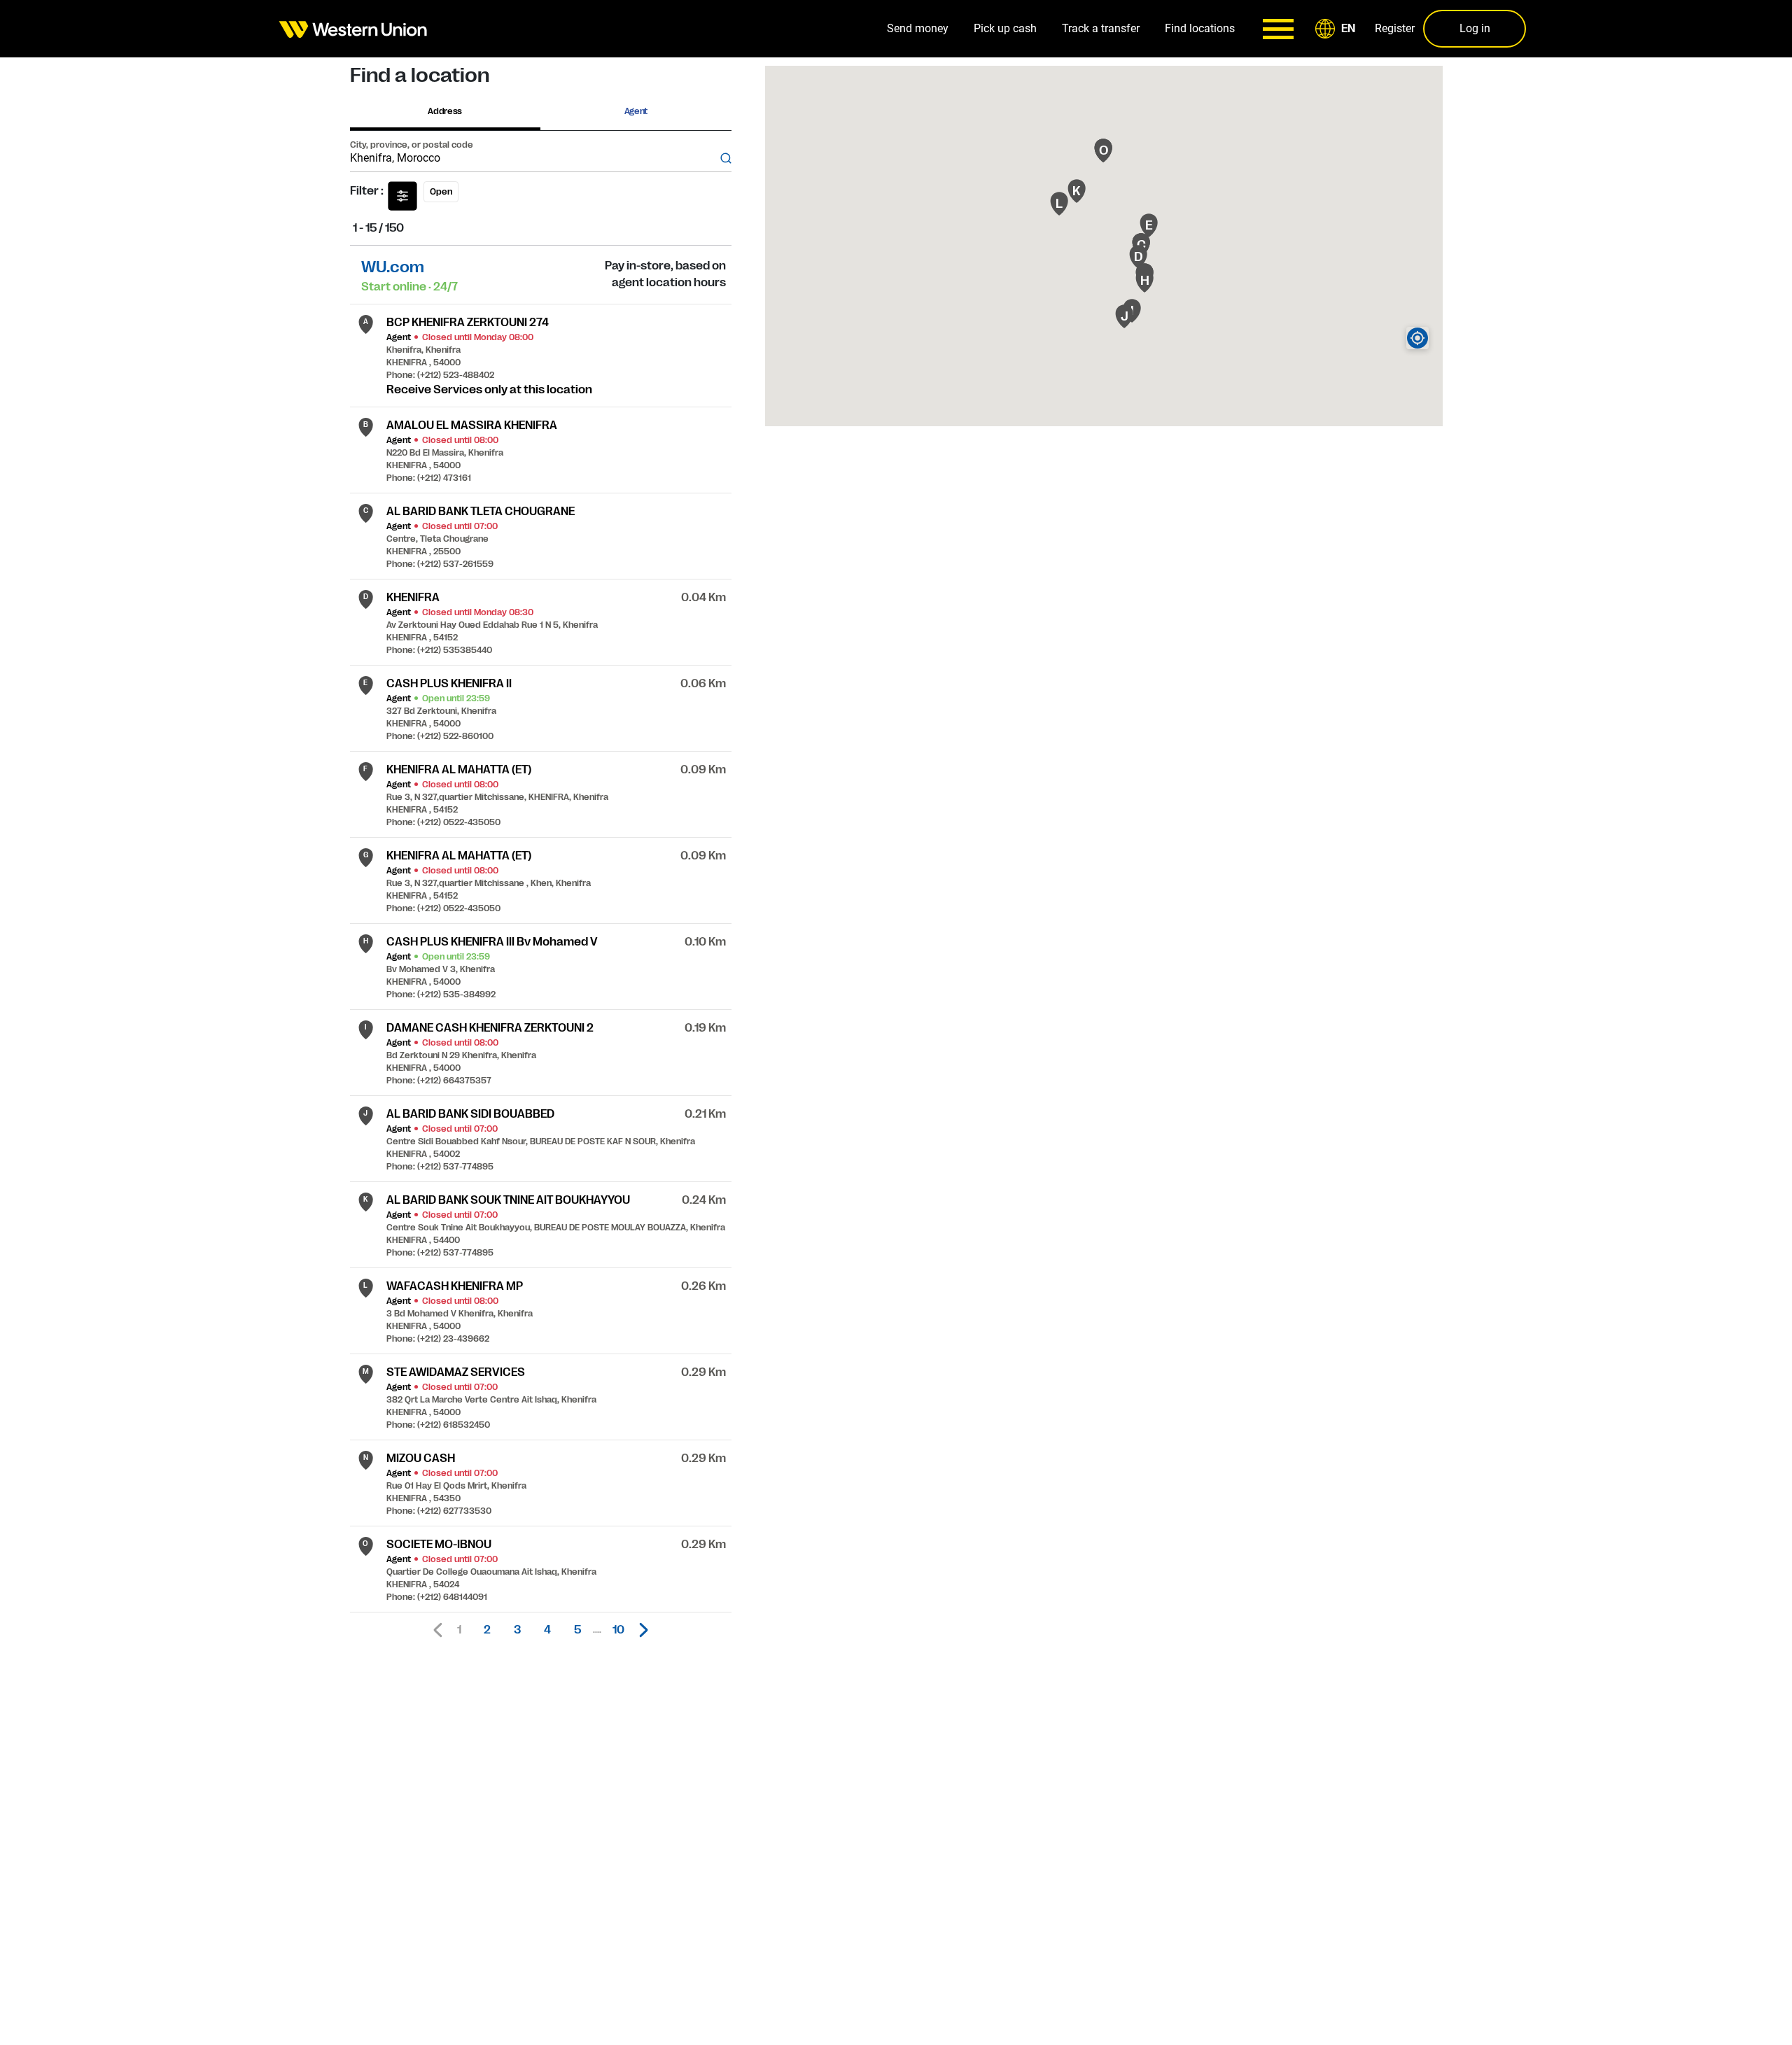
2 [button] (487, 1630)
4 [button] (547, 1630)
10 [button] (618, 1630)
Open (441, 192)
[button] (1338, 29)
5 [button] (577, 1630)
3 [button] (517, 1630)
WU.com (393, 267)
